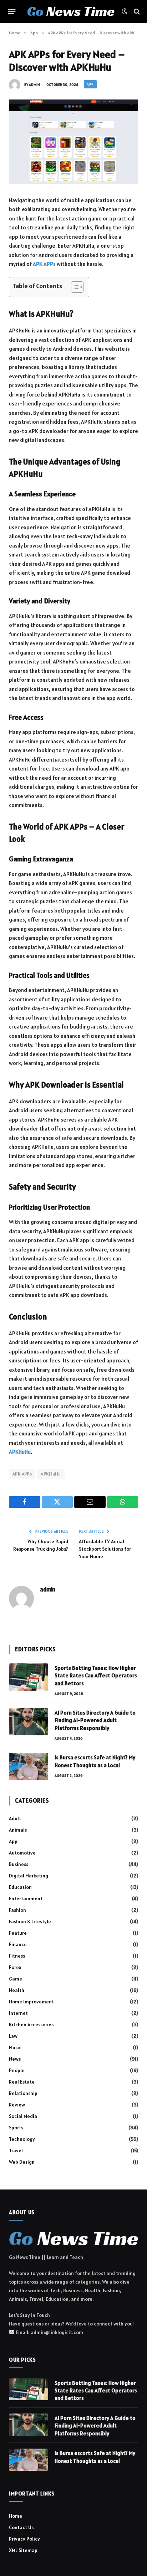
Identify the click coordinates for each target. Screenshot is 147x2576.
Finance (18, 1944)
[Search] (136, 12)
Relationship (23, 2093)
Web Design (22, 2162)
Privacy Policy (24, 2539)
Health (17, 1990)
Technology (22, 2139)
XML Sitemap (23, 2550)
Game (16, 1979)
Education (20, 1887)
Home (16, 2516)
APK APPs (22, 1474)
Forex (15, 1967)
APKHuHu (51, 1474)
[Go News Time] (71, 12)
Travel (16, 2150)
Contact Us (21, 2527)
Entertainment (26, 1899)
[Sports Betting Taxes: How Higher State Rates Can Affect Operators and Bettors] (29, 1677)
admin (34, 85)
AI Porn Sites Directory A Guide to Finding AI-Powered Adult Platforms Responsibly (95, 1720)
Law (13, 2036)
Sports (16, 2128)
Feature (18, 1933)
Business (19, 1864)
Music (15, 2047)
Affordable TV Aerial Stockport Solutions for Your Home (105, 1549)
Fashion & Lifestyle (30, 1921)
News (15, 2059)
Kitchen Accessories (31, 2025)
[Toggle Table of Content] (74, 287)
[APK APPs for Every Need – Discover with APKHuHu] (73, 142)
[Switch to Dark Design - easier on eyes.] (125, 11)
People (17, 2070)
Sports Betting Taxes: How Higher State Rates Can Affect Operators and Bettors (96, 1676)
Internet (18, 2013)
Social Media (23, 2116)
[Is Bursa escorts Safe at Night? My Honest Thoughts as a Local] (29, 1766)
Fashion (17, 1910)
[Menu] (12, 11)
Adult (15, 1818)
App (90, 84)
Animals (18, 1830)
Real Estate (22, 2082)
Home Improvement (31, 2002)
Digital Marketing (29, 1876)
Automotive (22, 1853)
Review (17, 2105)
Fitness (17, 1956)
